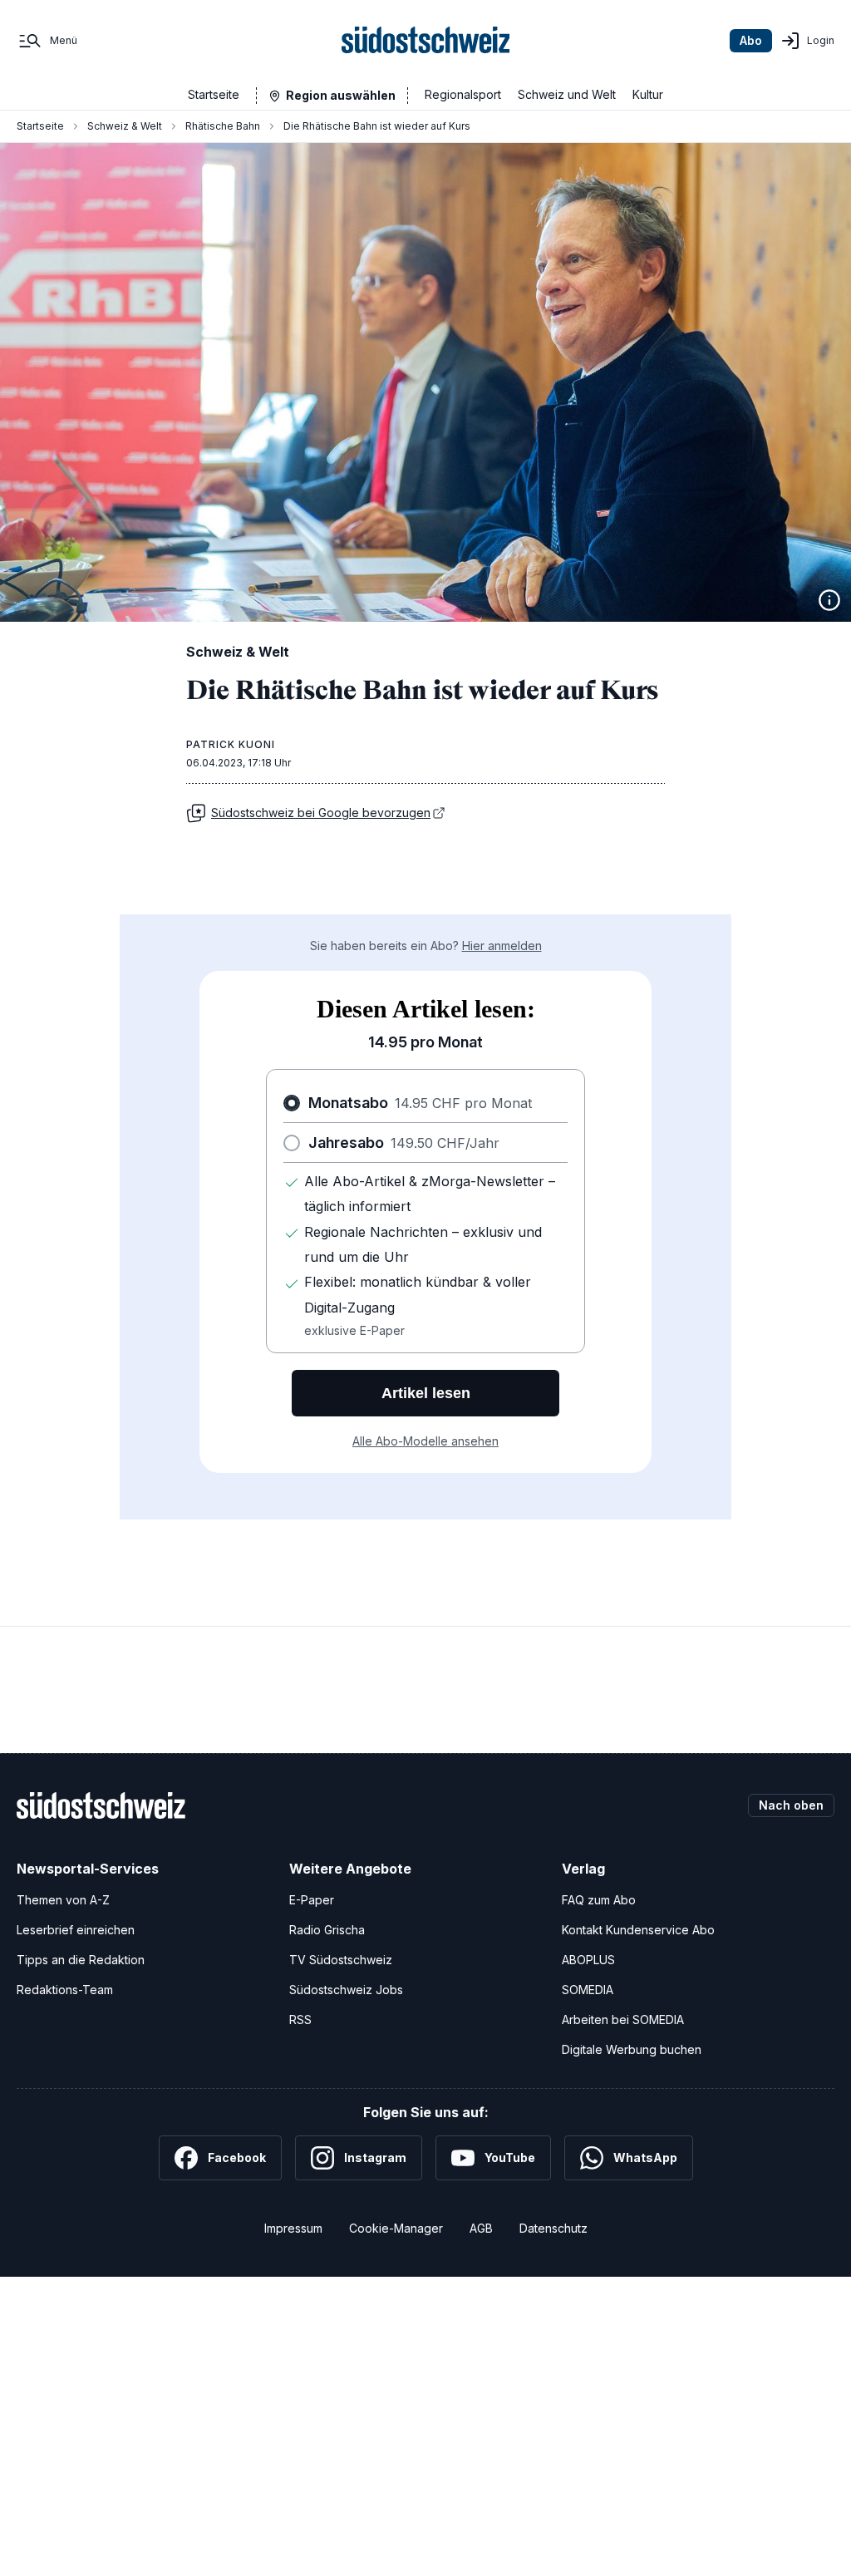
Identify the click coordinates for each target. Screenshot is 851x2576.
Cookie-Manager (396, 2228)
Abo (751, 40)
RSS (300, 2019)
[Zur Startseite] (426, 41)
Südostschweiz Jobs (346, 1990)
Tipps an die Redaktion (81, 1960)
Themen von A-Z (63, 1900)
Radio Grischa (327, 1930)
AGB (481, 2228)
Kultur (648, 94)
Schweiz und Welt (567, 94)
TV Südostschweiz (341, 1960)
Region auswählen (341, 95)
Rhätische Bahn (223, 126)
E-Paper (312, 1900)
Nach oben (791, 1805)
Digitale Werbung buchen (632, 2049)
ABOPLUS (588, 1960)
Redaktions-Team (65, 1990)
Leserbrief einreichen (76, 1930)
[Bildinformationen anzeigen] (829, 600)
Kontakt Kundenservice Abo (638, 1930)
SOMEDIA (588, 1990)
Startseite (214, 94)
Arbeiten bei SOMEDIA (623, 2019)
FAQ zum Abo (599, 1900)
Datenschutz (553, 2228)
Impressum (293, 2228)
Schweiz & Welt (125, 126)
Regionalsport (463, 94)
